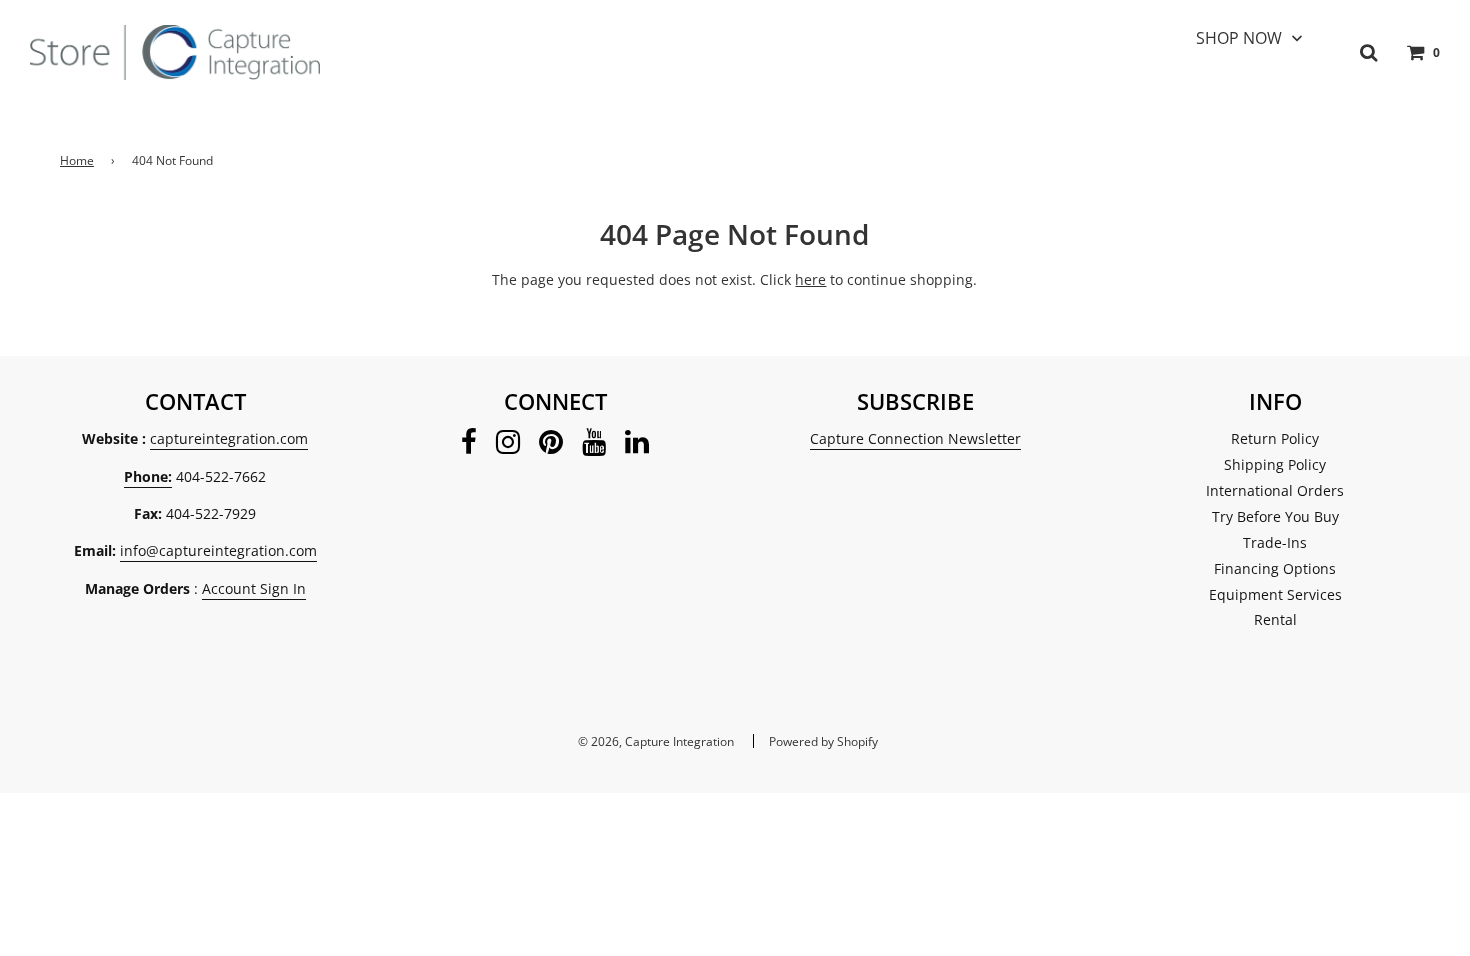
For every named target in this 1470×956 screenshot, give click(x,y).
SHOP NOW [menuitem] (1239, 38)
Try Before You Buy (1275, 516)
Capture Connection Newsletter (915, 438)
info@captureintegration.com (218, 550)
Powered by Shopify (823, 741)
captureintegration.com (229, 438)
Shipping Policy (1275, 464)
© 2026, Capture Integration (656, 741)
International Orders (1275, 490)
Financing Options (1275, 568)
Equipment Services (1275, 594)
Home (77, 160)
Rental (1275, 619)
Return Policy (1275, 438)
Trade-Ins (1275, 542)
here (810, 279)
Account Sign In (254, 588)
